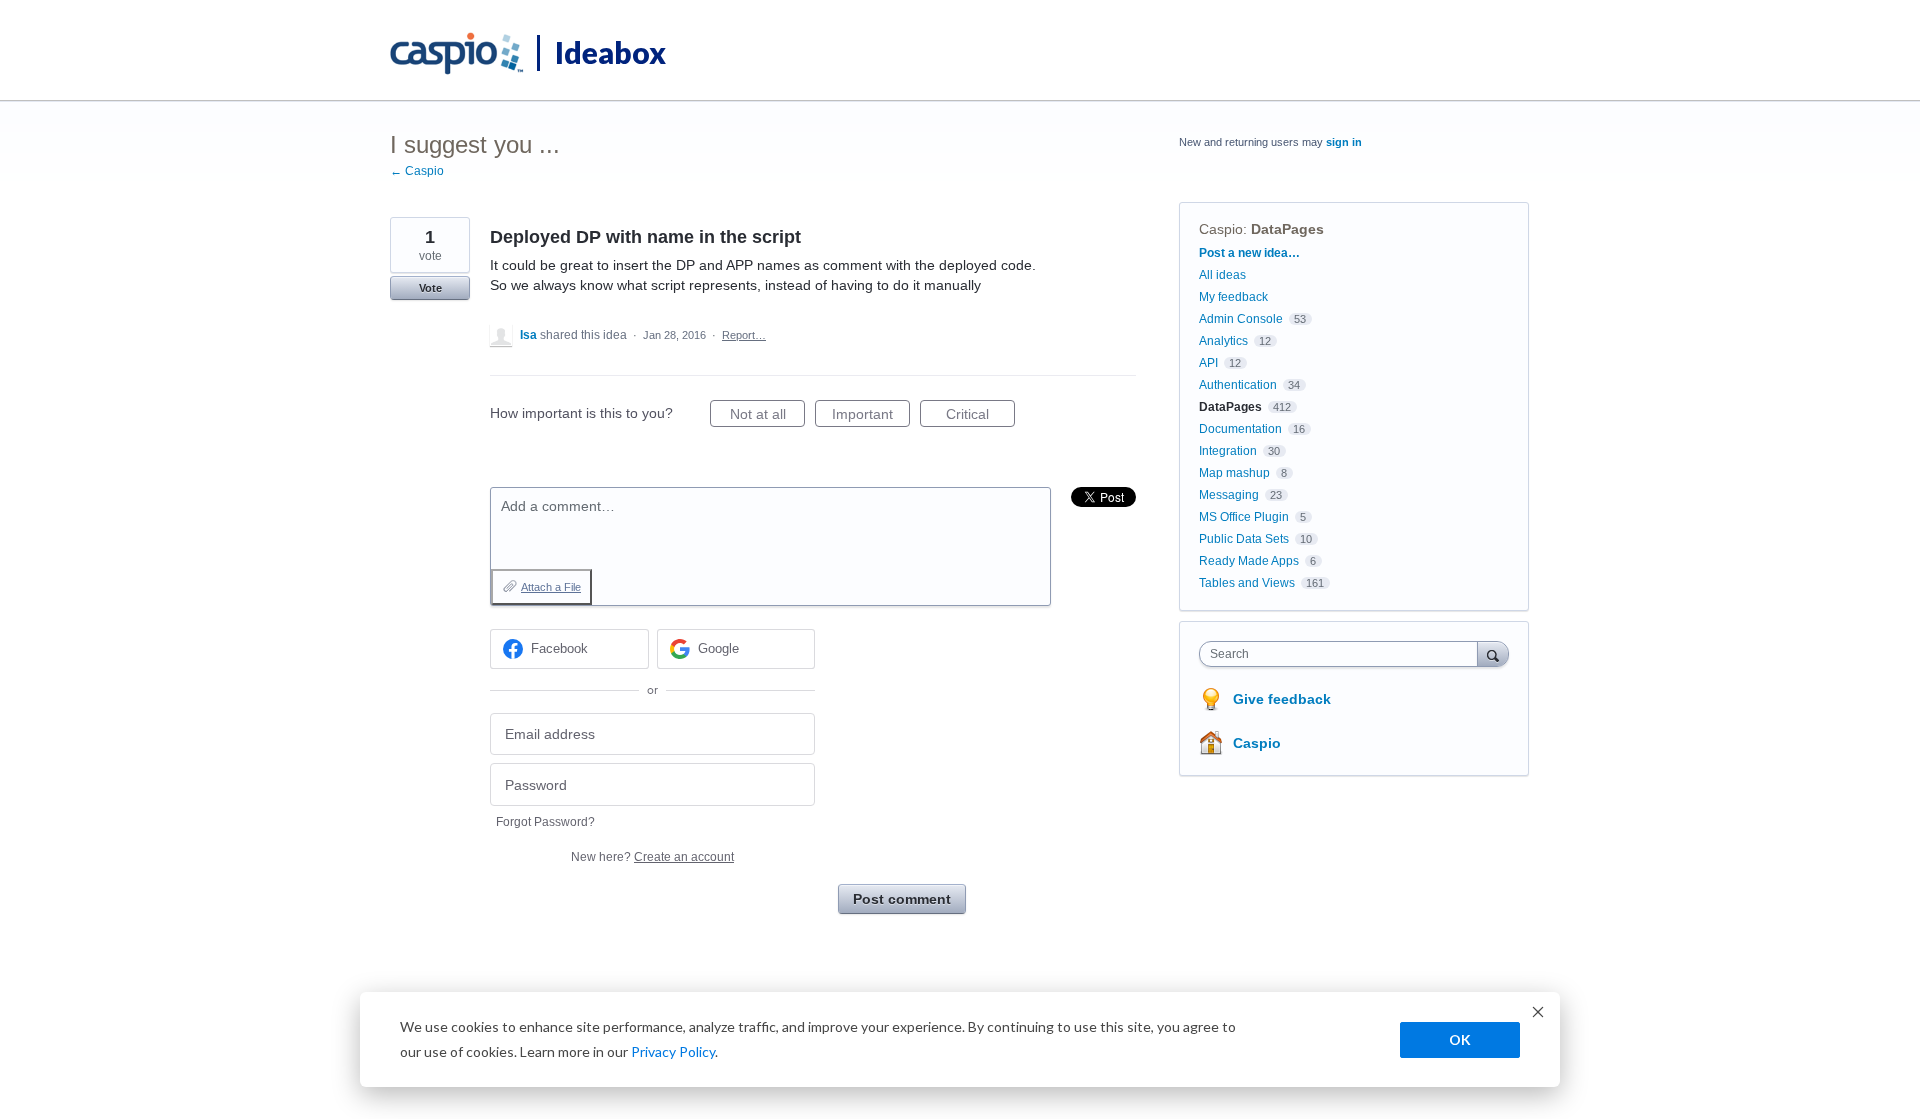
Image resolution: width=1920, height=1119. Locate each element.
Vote (430, 288)
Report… (744, 335)
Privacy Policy (673, 1051)
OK (1460, 1039)
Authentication (1238, 385)
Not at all (767, 416)
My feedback (1233, 297)
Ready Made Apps (1249, 561)
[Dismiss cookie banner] (1538, 1014)
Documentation (1240, 429)
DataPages (1287, 229)
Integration (1228, 451)
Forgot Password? (545, 822)
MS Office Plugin (1244, 517)
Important (871, 416)
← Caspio (417, 171)
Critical (980, 416)
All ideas (1222, 275)
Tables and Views (1247, 583)
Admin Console (1241, 319)
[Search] (1493, 653)
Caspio (1221, 229)
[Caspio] (457, 54)
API (1208, 363)
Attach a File (551, 587)
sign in (1344, 142)
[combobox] (1343, 654)
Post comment (902, 899)
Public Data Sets (1244, 539)
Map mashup (1234, 473)
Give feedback (1282, 699)
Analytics (1223, 341)
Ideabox (610, 52)
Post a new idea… (1249, 253)
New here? (652, 857)
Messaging (1229, 495)
